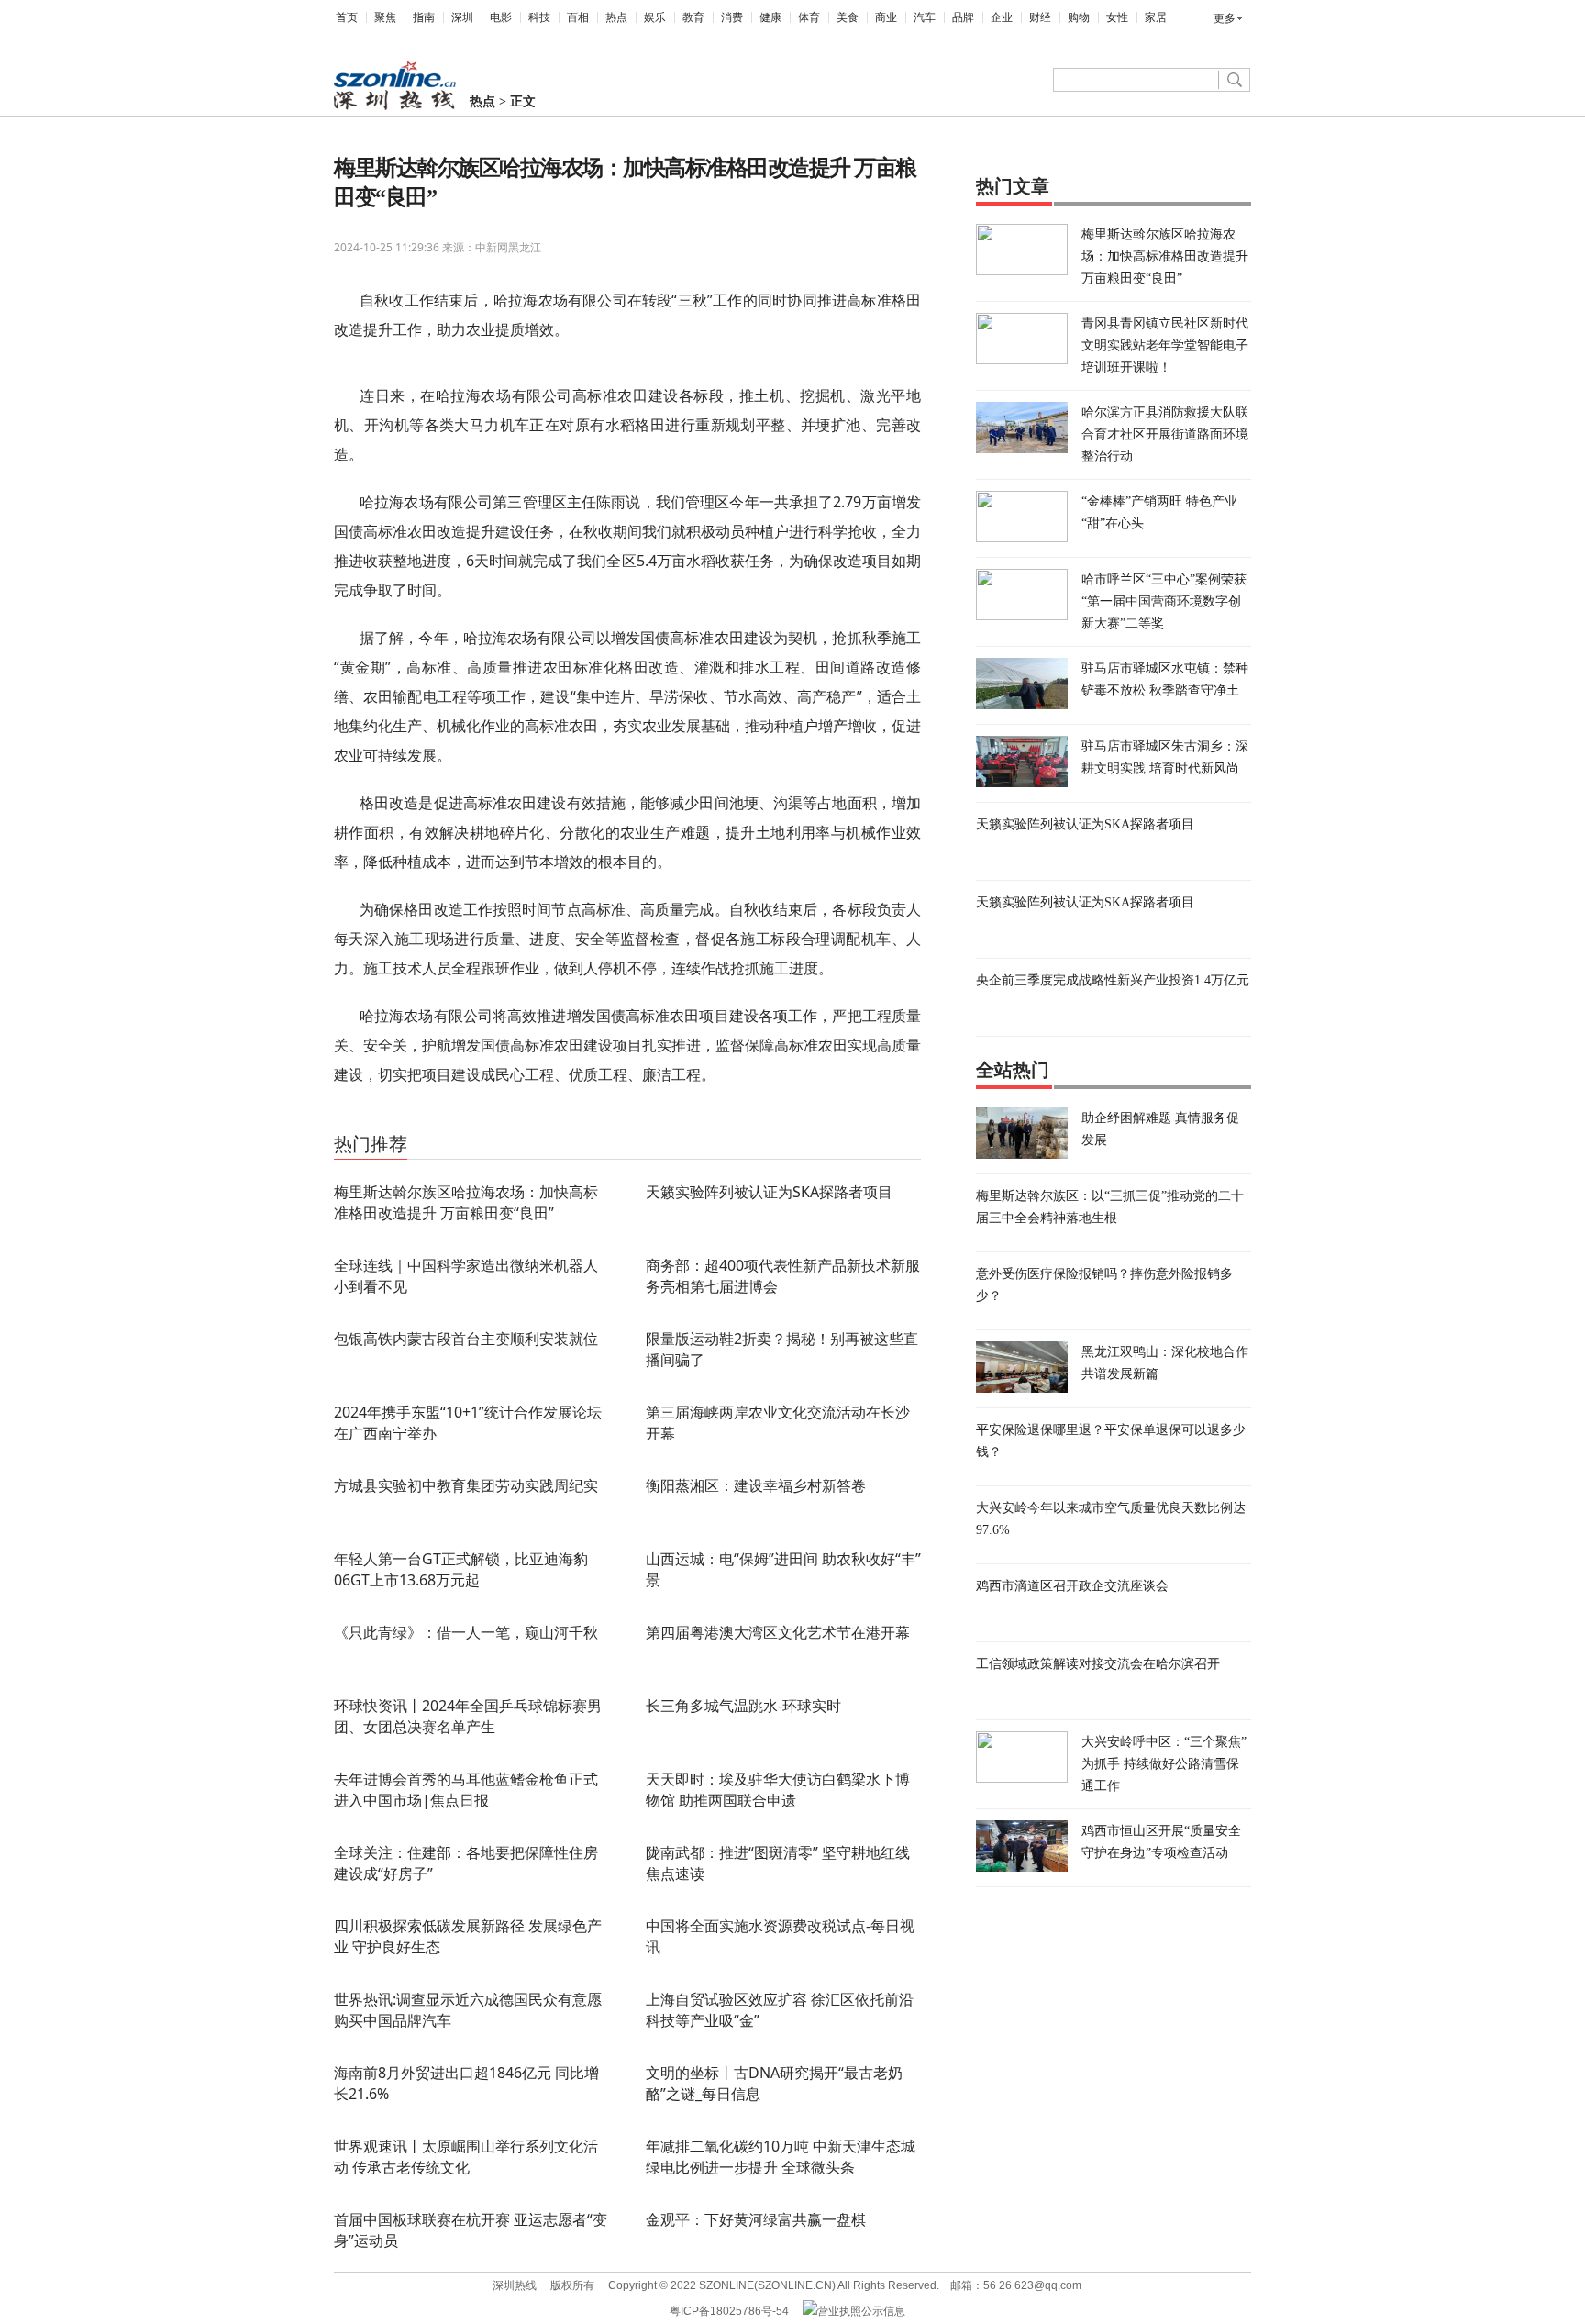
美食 (848, 17)
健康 (770, 17)
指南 (424, 17)
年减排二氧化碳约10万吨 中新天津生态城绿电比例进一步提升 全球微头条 (781, 2157)
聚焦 (385, 17)
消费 (732, 17)
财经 (1040, 17)
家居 (1156, 17)
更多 (1225, 18)
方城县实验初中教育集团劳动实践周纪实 (466, 1485)
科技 (539, 17)
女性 (1117, 17)
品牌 (963, 17)
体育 (809, 17)
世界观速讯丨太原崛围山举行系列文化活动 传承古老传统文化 (466, 2157)
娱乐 (655, 17)
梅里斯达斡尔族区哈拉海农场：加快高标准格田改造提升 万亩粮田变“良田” (466, 1202)
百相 (578, 17)
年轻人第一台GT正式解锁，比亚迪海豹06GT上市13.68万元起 (461, 1569)
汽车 (925, 17)
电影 (501, 17)
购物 (1079, 17)
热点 (616, 17)
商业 (886, 17)
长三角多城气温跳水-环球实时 (743, 1706)
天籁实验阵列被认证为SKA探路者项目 (769, 1192)
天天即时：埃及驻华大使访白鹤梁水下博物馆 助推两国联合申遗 (778, 1790)
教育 (693, 17)
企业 (1002, 17)
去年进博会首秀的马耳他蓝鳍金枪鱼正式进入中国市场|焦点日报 (466, 1790)
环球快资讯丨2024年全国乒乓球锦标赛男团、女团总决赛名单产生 (468, 1716)
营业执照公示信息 (861, 2311)
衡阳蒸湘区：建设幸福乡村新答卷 (756, 1485)
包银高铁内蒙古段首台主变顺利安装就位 (466, 1339)
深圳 (462, 17)
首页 (347, 17)
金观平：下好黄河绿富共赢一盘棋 (756, 2219)
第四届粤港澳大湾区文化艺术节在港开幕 (778, 1632)
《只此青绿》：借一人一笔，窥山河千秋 (466, 1632)
